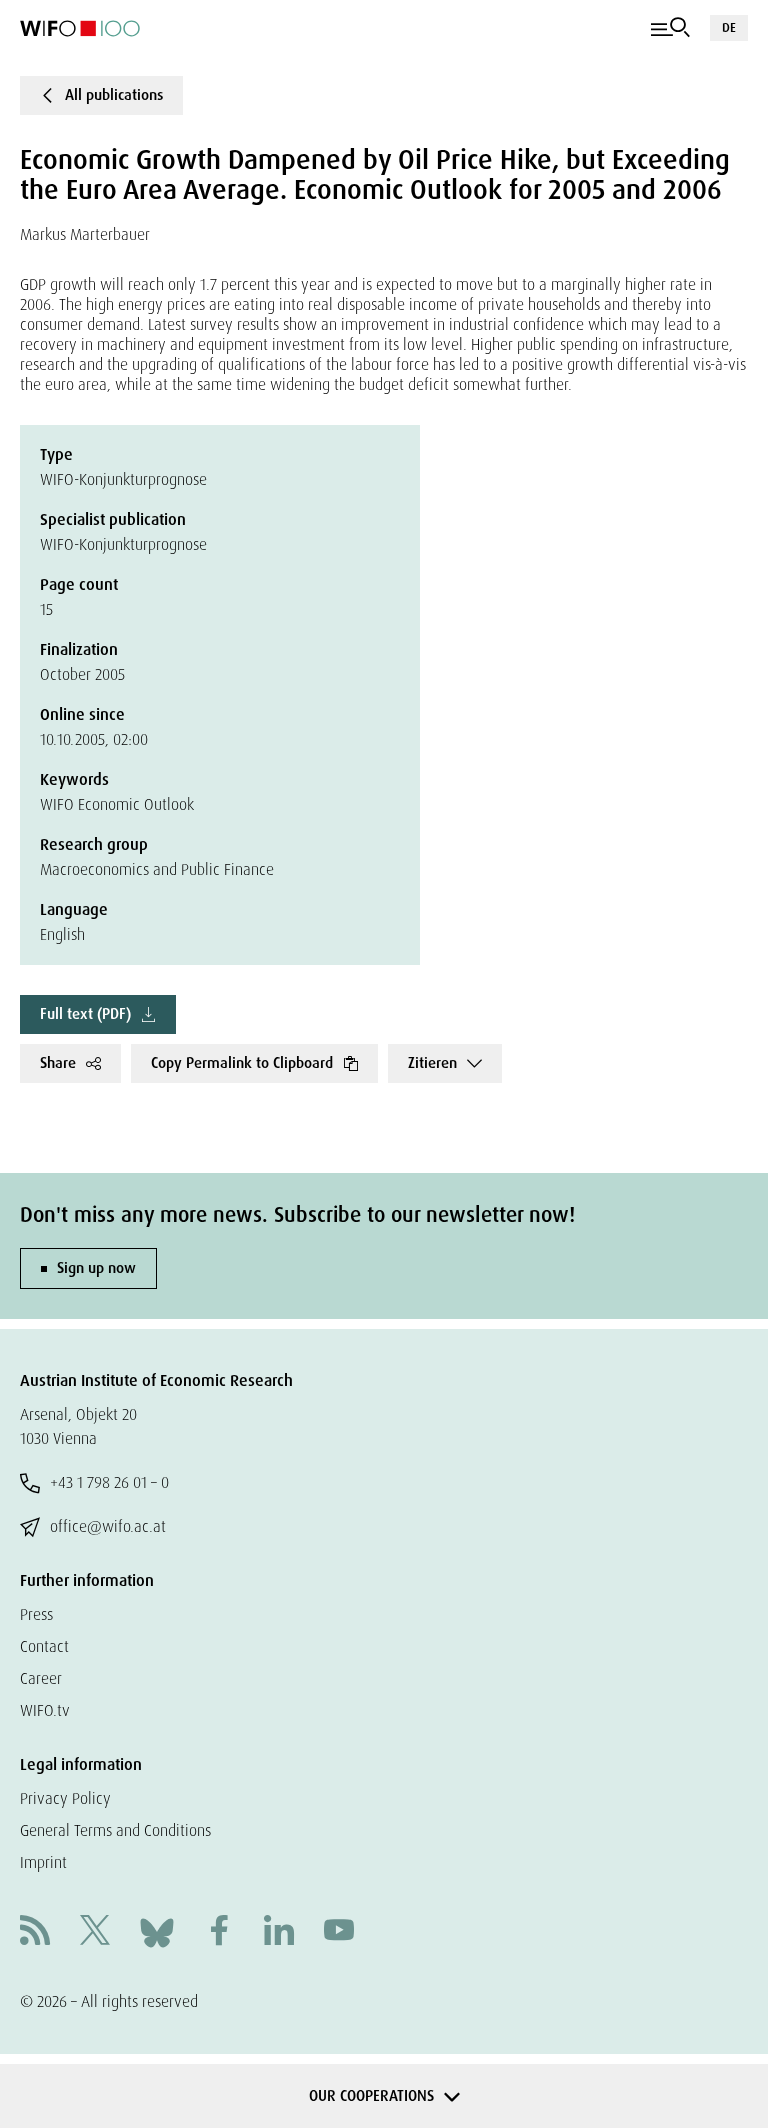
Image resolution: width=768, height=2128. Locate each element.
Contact (44, 1646)
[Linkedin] (279, 1932)
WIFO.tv (45, 1710)
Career (41, 1678)
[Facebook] (219, 1932)
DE (729, 27)
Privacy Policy (65, 1798)
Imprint (43, 1862)
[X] (95, 1932)
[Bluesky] (157, 1931)
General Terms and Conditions (115, 1830)
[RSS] (35, 1932)
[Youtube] (339, 1932)
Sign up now (96, 1268)
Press (36, 1614)
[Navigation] (670, 28)
